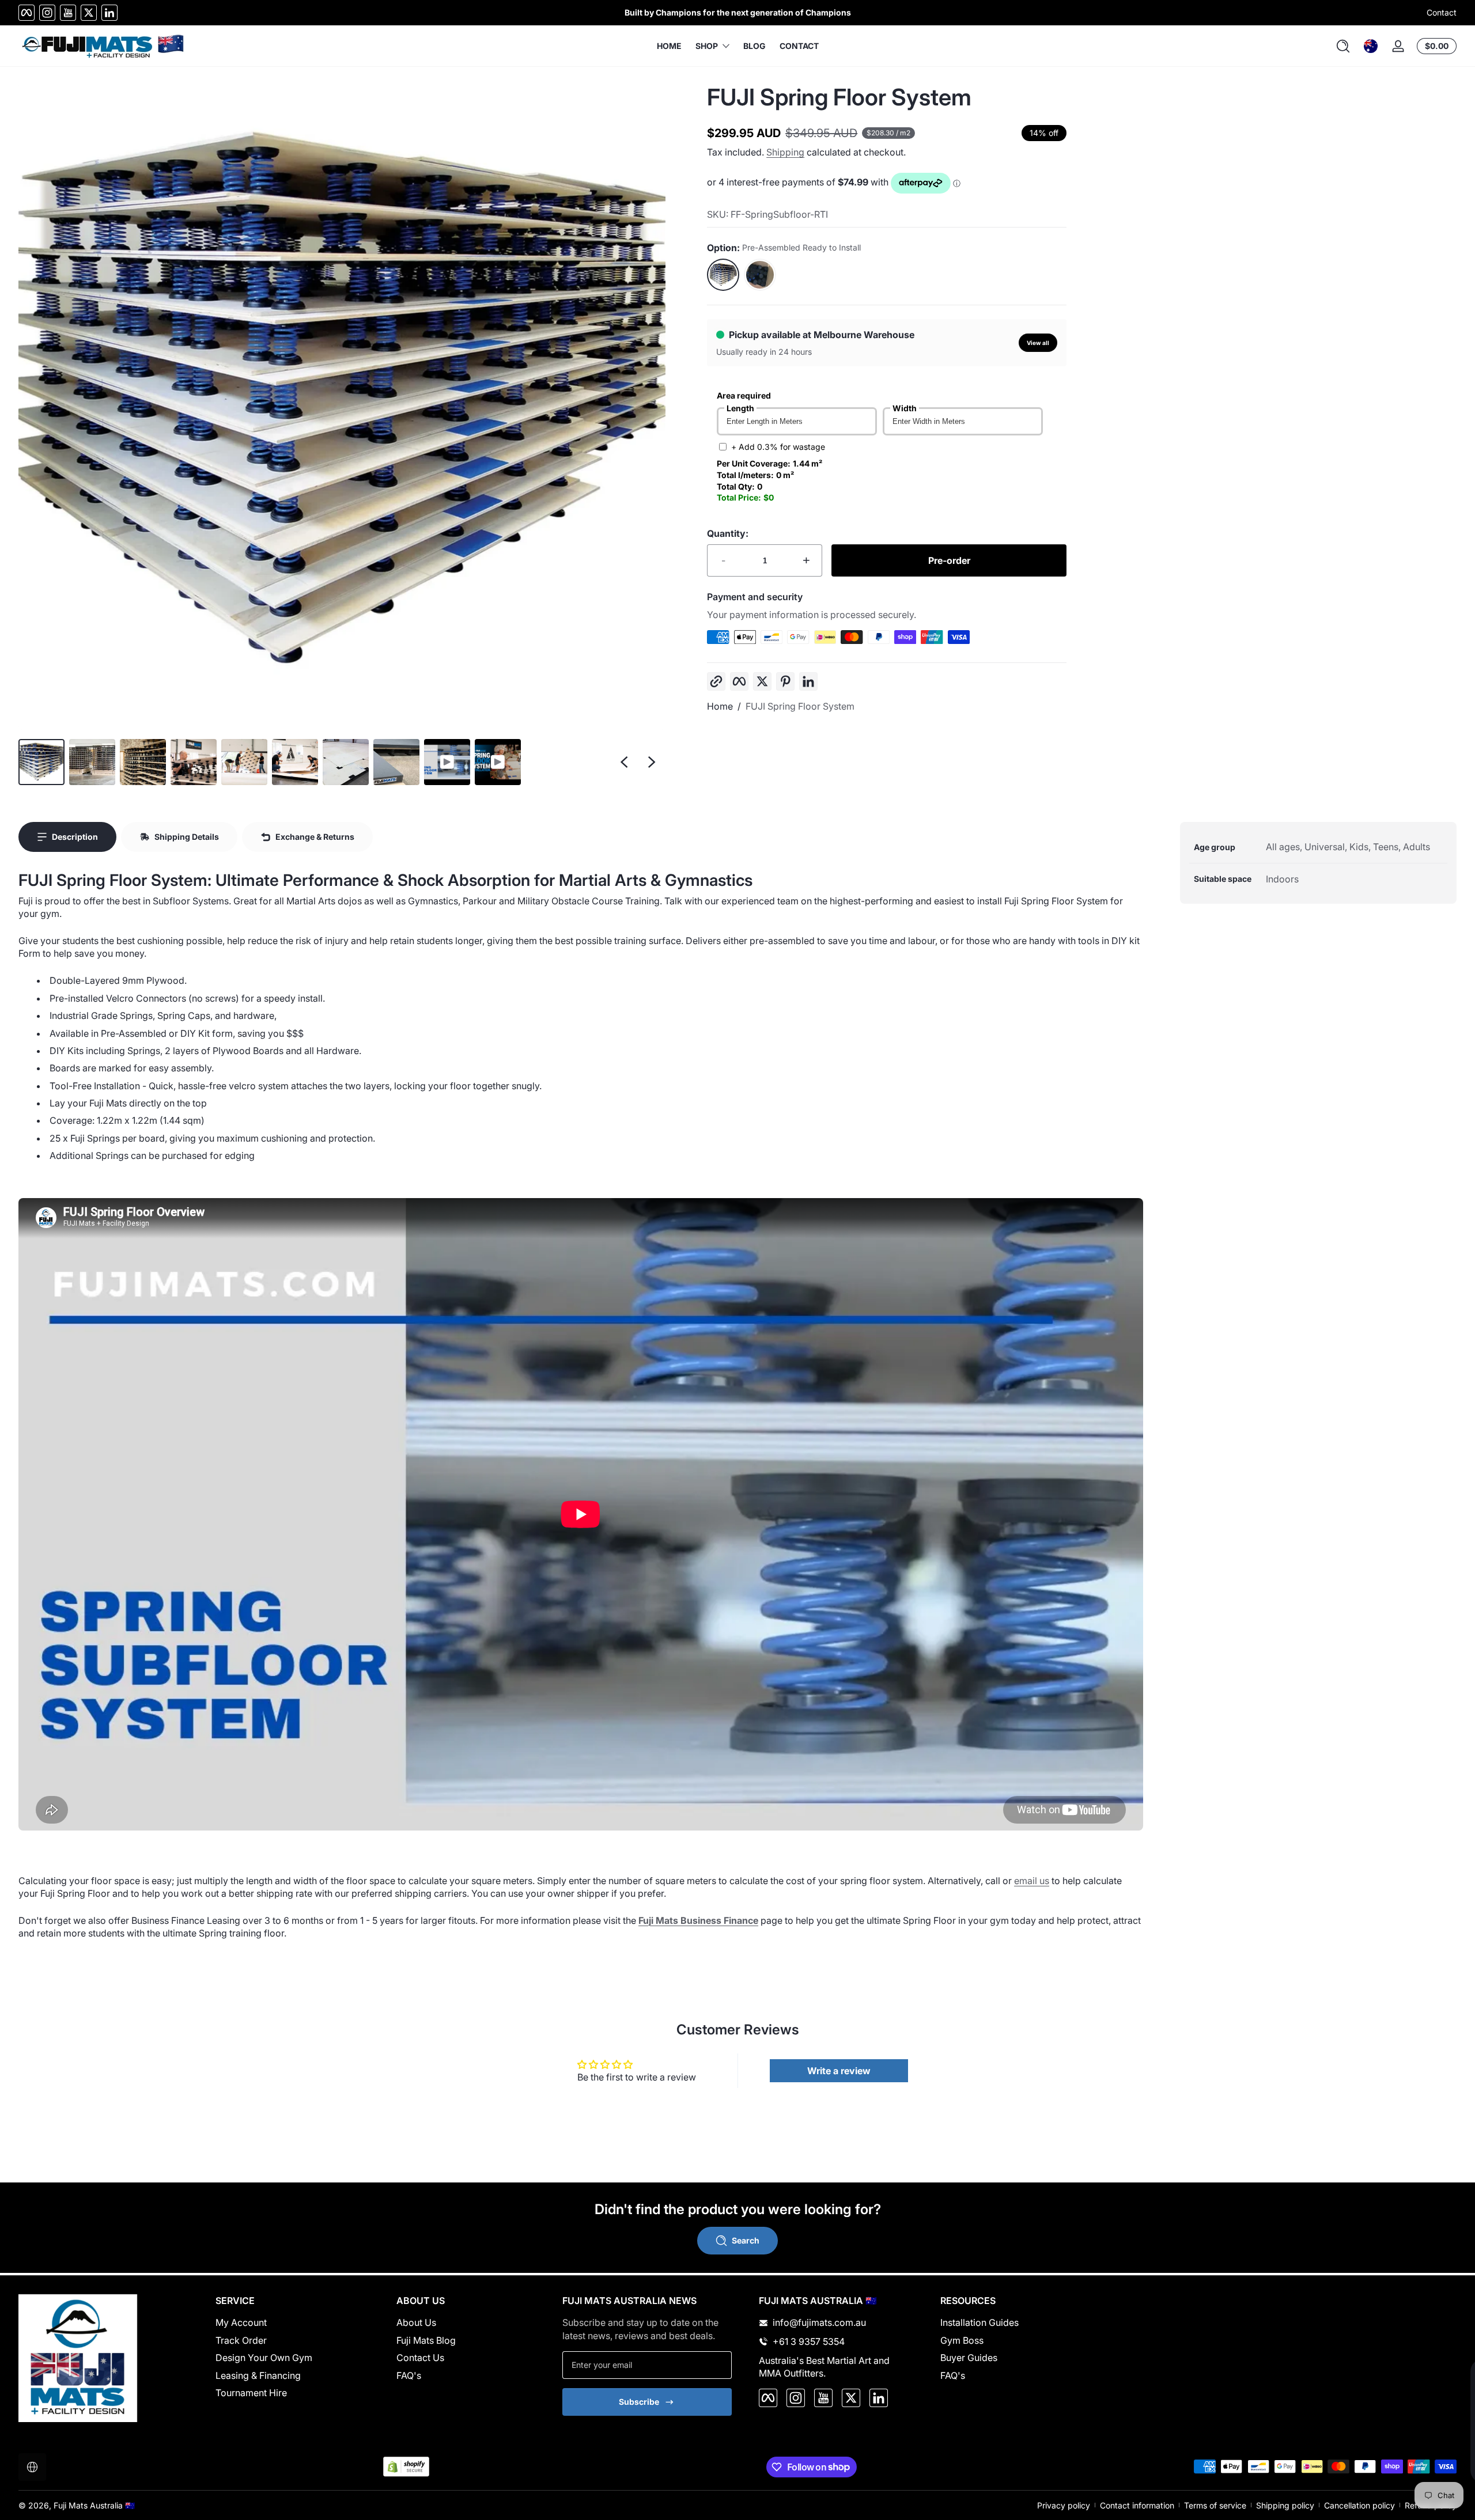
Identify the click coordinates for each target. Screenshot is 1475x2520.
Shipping (785, 152)
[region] (737, 13)
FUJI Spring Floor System (800, 706)
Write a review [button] (839, 2071)
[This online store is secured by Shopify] (406, 2467)
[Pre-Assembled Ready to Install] (723, 275)
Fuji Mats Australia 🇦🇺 (94, 2505)
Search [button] (746, 2240)
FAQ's (409, 2375)
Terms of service (1215, 2505)
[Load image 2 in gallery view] (92, 762)
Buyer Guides (969, 2358)
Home (720, 706)
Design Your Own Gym (264, 2358)
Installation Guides (979, 2322)
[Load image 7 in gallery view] (346, 762)
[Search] (1343, 46)
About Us (416, 2322)
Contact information (1137, 2505)
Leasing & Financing (258, 2375)
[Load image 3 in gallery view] (143, 762)
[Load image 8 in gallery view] (396, 762)
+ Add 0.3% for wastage (778, 447)
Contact (1442, 12)
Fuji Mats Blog (426, 2340)
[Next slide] (652, 762)
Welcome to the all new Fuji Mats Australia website (737, 12)
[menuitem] (293, 2322)
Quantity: (728, 533)
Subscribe (639, 2402)
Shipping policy (1285, 2505)
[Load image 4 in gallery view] (194, 762)
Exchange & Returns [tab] (315, 837)
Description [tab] (75, 837)
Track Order (241, 2340)
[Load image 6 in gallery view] (295, 762)
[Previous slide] (624, 762)
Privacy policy (1064, 2505)
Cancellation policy (1359, 2505)
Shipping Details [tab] (187, 837)
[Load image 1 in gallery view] (41, 762)
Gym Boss (962, 2340)
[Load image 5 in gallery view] (244, 762)
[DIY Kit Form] (760, 275)
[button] (1343, 46)
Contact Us (420, 2358)
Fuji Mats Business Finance (698, 1920)
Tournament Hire (251, 2393)
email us (1032, 1881)
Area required (744, 395)
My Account (241, 2322)
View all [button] (1038, 343)
